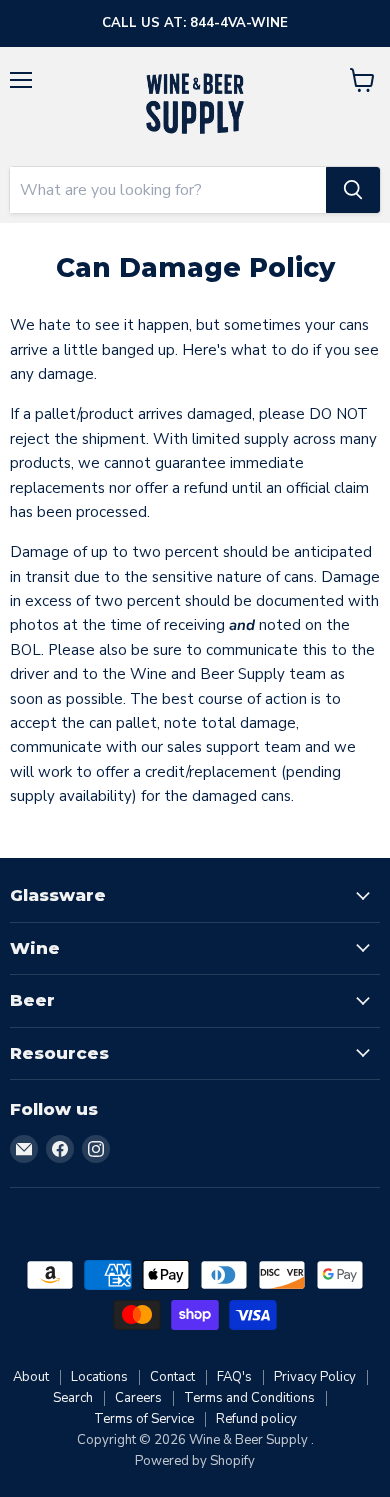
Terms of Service (144, 1419)
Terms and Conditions (249, 1398)
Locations (99, 1377)
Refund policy (256, 1419)
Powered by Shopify (195, 1461)
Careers (138, 1398)
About (31, 1377)
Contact (172, 1377)
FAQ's (234, 1377)
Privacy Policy (315, 1377)
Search (73, 1398)
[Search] (353, 190)
